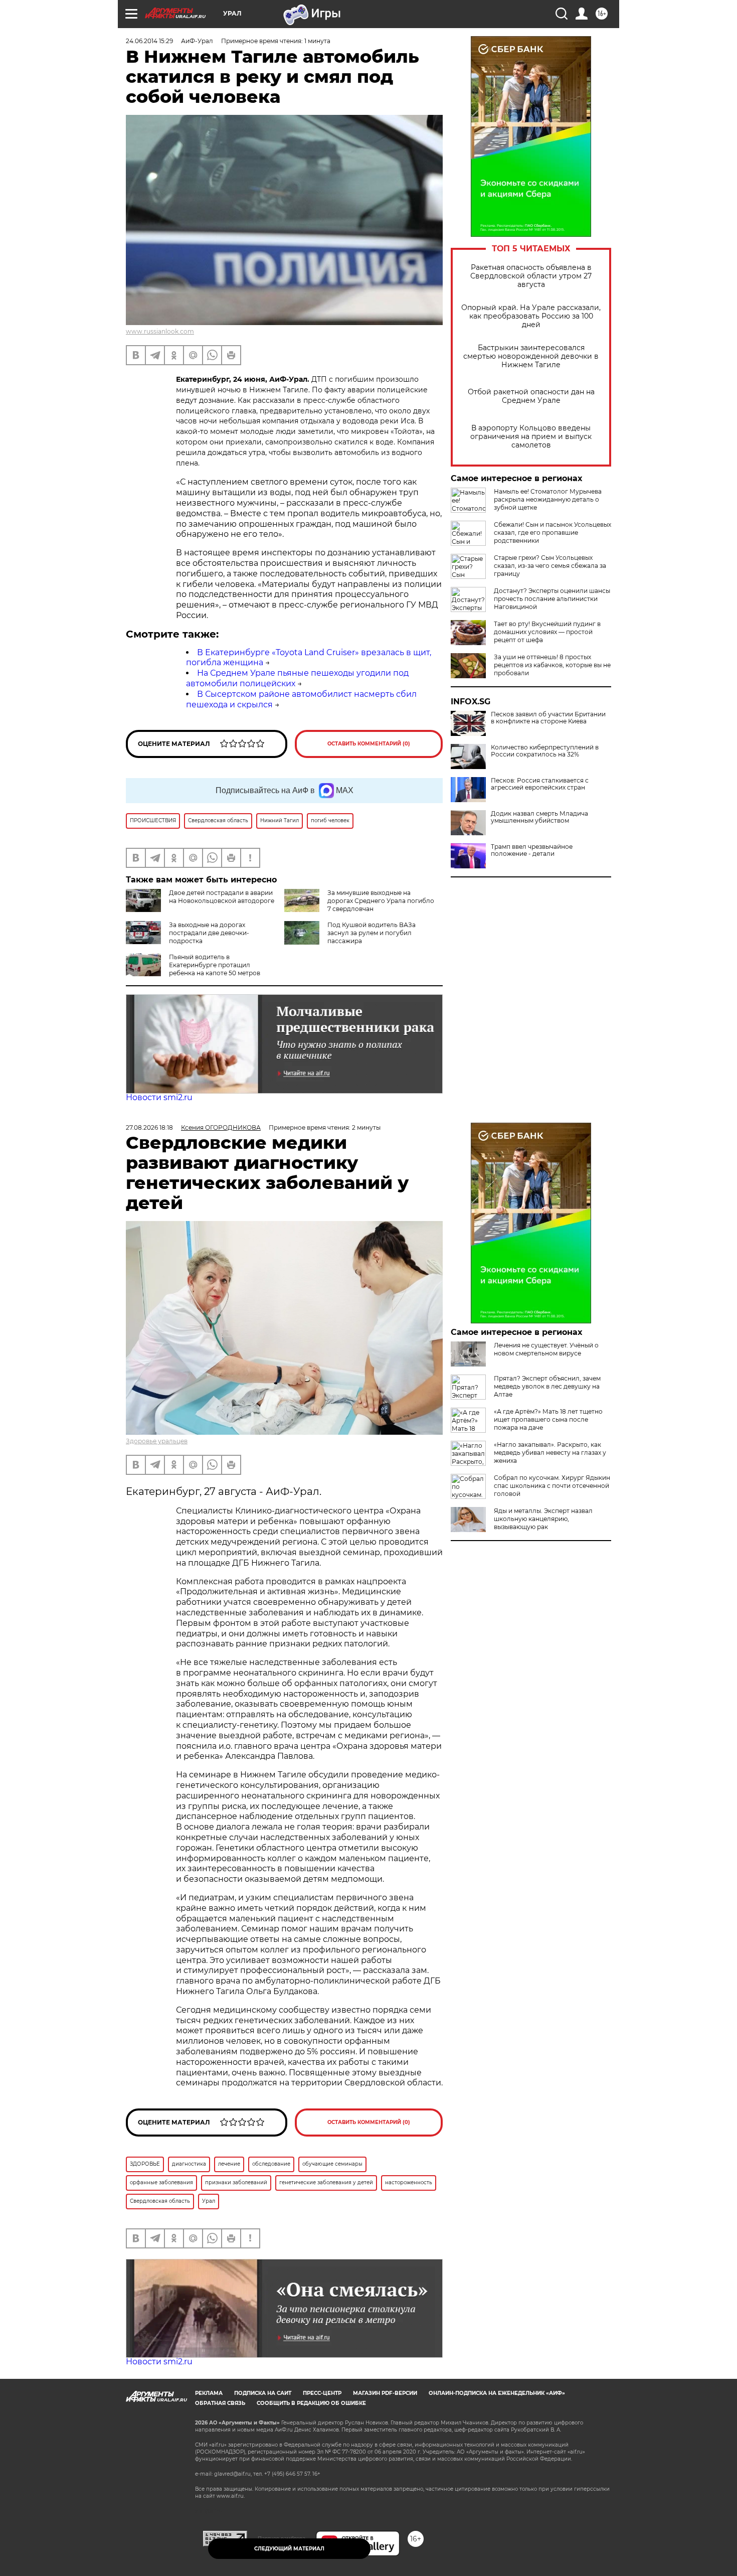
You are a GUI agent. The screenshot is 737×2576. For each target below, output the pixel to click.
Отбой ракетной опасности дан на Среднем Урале (531, 396)
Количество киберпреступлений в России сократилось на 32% (545, 751)
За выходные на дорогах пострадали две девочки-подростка (209, 933)
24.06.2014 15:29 (149, 41)
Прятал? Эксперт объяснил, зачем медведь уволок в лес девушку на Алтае (547, 1386)
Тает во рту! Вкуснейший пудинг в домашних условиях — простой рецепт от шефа (547, 632)
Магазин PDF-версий (385, 2393)
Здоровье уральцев (157, 1441)
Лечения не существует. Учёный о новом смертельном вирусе (546, 1349)
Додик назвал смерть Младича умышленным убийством (539, 817)
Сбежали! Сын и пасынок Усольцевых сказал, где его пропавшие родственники (552, 533)
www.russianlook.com (160, 331)
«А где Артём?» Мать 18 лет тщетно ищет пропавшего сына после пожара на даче (548, 1419)
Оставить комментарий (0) (369, 744)
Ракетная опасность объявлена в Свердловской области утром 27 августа (531, 276)
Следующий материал (289, 2549)
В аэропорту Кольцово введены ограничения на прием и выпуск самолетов (531, 437)
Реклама (209, 2393)
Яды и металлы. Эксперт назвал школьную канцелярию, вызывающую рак (543, 1519)
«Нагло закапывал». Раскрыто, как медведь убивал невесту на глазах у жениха (550, 1453)
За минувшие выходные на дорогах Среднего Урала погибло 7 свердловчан (381, 901)
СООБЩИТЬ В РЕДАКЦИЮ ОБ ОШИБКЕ (311, 2403)
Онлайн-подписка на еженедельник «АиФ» (497, 2393)
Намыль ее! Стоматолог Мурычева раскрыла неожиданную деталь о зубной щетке (548, 499)
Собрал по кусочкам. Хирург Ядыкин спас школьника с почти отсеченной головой (552, 1486)
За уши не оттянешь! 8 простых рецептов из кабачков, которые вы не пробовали (552, 665)
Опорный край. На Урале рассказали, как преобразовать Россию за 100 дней (531, 316)
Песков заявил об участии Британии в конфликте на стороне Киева (548, 718)
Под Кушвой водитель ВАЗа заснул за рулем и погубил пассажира (372, 933)
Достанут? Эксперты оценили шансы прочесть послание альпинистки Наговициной (552, 599)
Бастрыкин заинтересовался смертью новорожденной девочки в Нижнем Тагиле (531, 356)
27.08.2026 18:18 (149, 1127)
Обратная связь (220, 2403)
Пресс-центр (322, 2393)
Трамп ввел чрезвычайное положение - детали (532, 850)
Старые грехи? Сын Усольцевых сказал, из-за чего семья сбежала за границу (550, 566)
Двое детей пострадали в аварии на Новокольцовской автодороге (222, 897)
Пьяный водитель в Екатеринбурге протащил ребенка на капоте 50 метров (215, 965)
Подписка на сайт (263, 2393)
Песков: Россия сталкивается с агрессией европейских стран (540, 784)
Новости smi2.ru (159, 1097)
